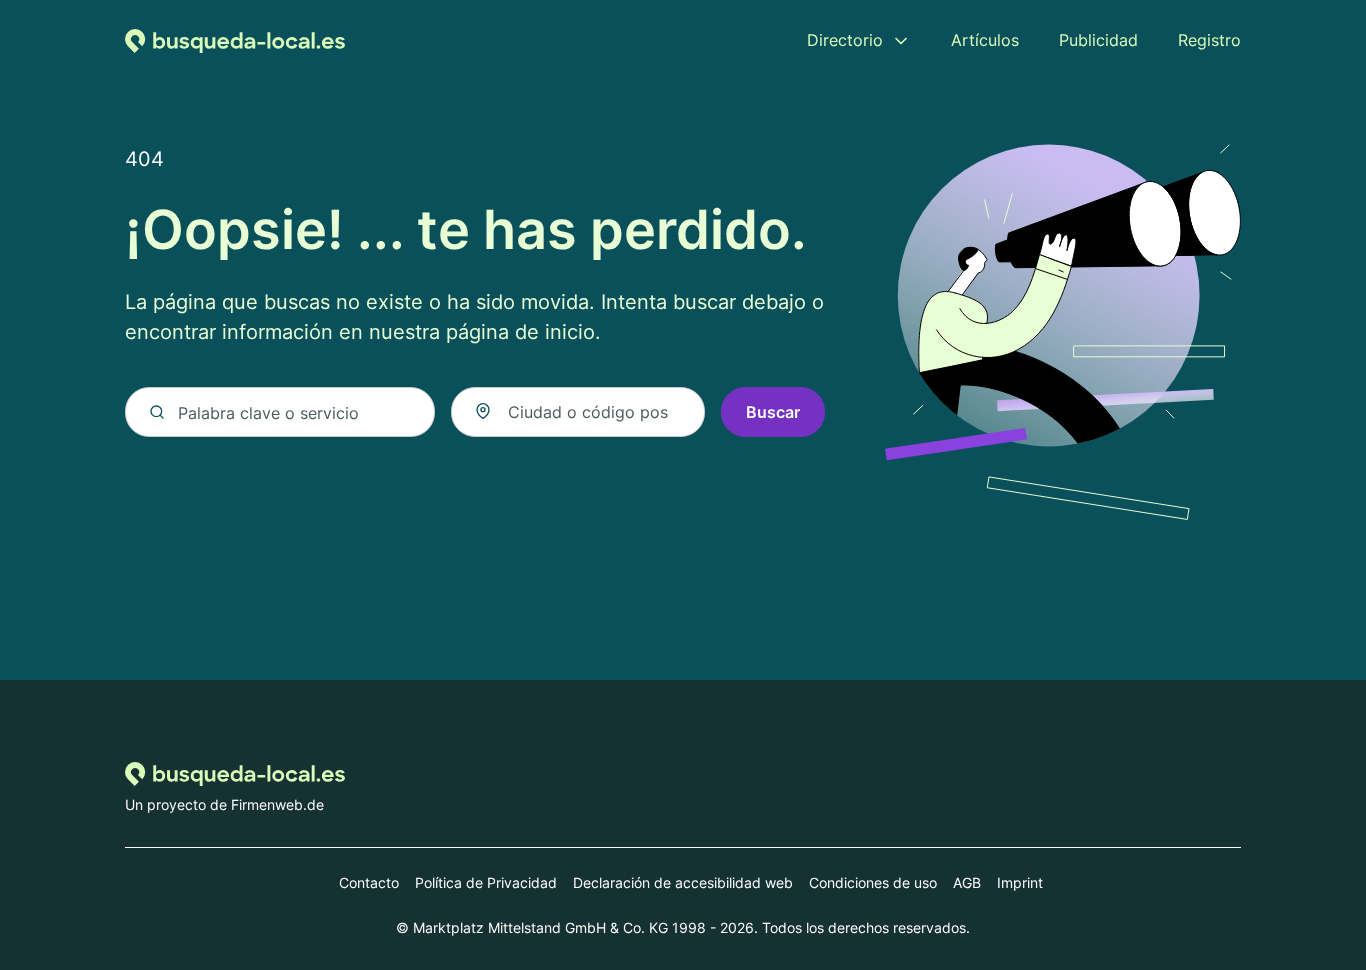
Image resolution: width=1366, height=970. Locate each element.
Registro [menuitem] (1209, 40)
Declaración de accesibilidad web (683, 882)
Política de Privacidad (486, 882)
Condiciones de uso (873, 882)
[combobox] (578, 412)
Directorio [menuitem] (845, 40)
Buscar (773, 412)
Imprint (1020, 882)
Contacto (369, 882)
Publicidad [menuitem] (1098, 40)
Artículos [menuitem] (985, 40)
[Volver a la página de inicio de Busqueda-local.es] (235, 40)
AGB (967, 882)
